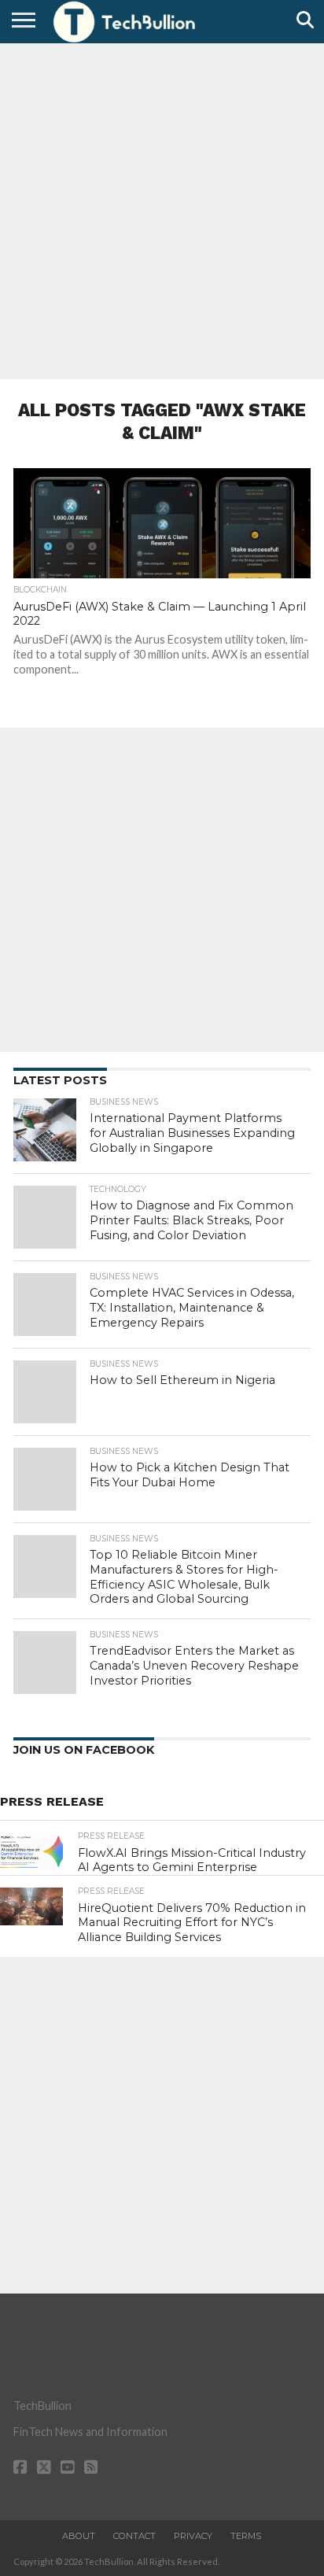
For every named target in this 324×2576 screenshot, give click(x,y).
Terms (246, 2536)
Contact (134, 2536)
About (79, 2536)
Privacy (193, 2536)
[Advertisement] (162, 209)
